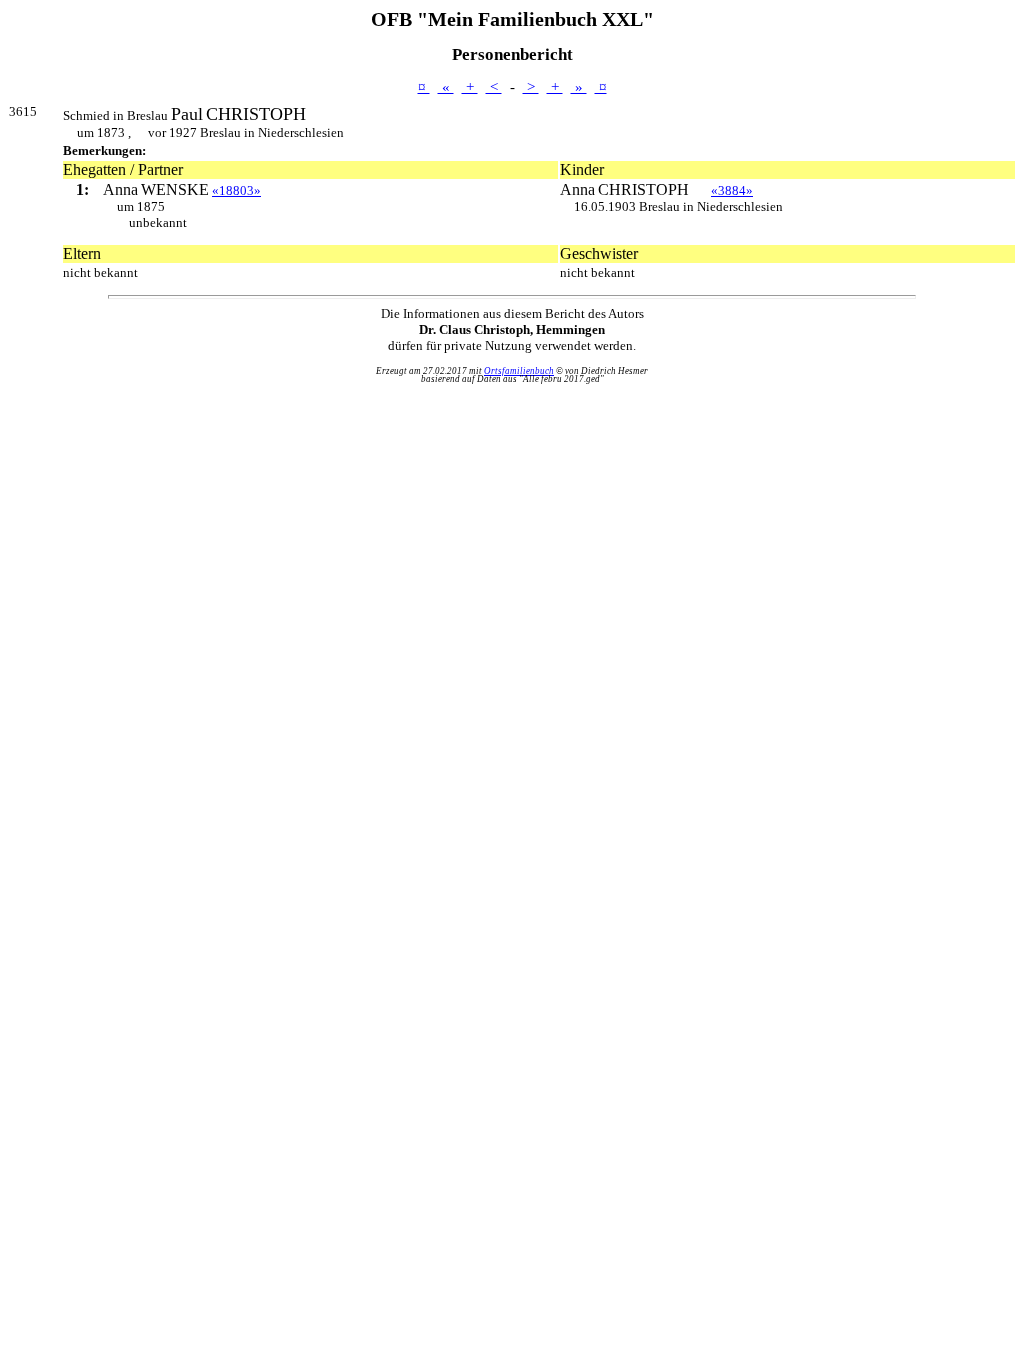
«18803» (236, 190)
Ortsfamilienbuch (519, 371)
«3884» (732, 190)
